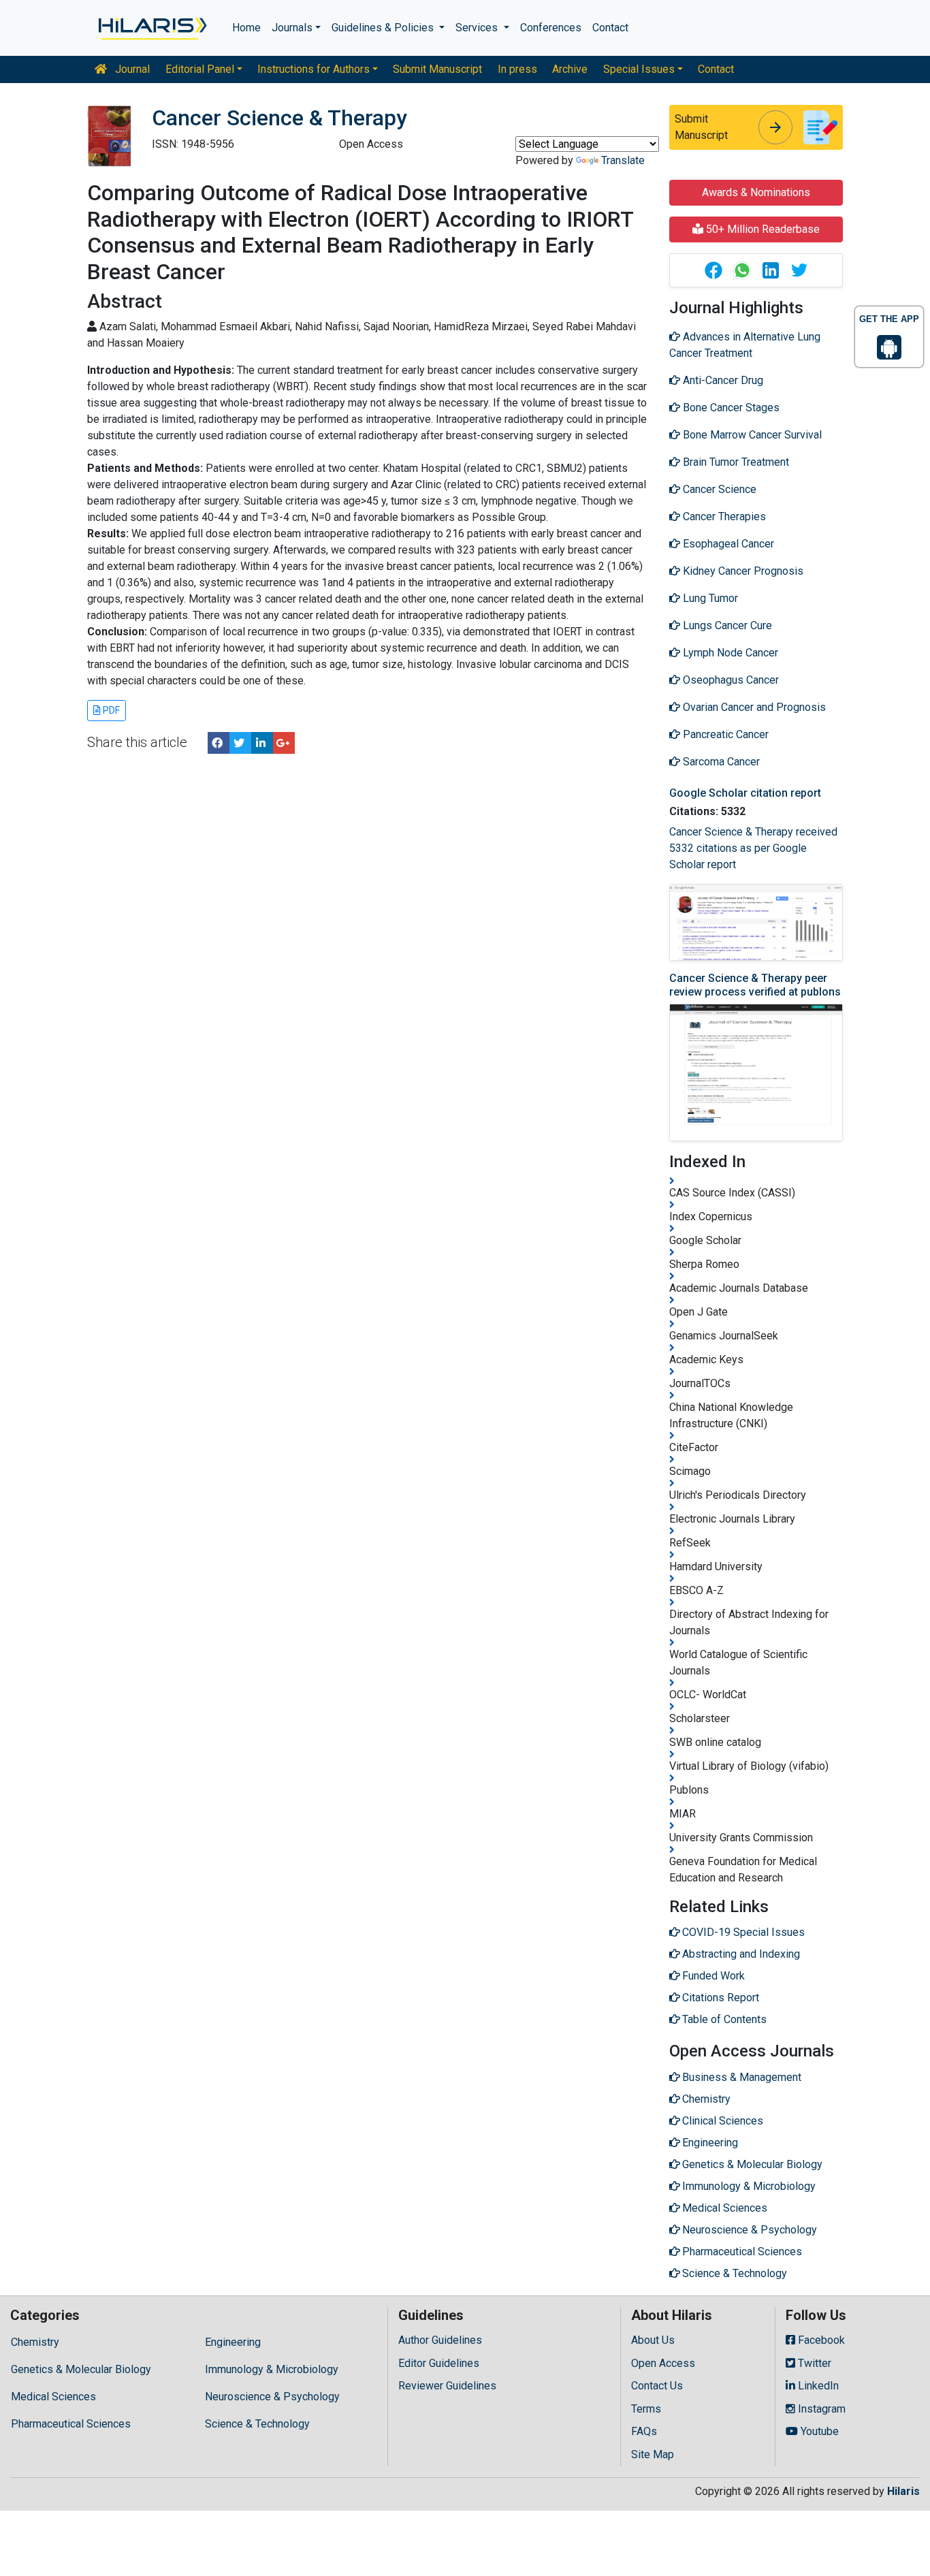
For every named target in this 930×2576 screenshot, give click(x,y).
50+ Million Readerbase (761, 229)
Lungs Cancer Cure (726, 625)
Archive (570, 69)
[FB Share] (219, 743)
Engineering (233, 2342)
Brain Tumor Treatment (735, 462)
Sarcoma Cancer (720, 762)
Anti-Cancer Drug (722, 380)
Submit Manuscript (437, 69)
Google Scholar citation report (745, 793)
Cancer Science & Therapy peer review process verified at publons (755, 985)
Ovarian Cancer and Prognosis (753, 707)
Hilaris (903, 2491)
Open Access (663, 2363)
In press (517, 69)
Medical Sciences (53, 2397)
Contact (610, 28)
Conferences (551, 28)
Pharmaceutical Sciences (71, 2424)
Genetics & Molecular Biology (81, 2369)
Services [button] (478, 28)
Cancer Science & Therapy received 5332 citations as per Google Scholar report (753, 848)
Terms (646, 2409)
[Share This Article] (713, 270)
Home (246, 28)
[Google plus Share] (284, 743)
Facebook (820, 2340)
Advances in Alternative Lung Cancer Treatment (745, 345)
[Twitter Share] (240, 743)
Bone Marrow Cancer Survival (751, 435)
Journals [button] (292, 28)
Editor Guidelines (439, 2363)
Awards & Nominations (756, 192)
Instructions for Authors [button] (314, 69)
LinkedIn (817, 2386)
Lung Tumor (709, 598)
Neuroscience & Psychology (272, 2397)
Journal (131, 69)
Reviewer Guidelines (447, 2386)
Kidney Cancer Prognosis (742, 571)
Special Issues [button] (639, 69)
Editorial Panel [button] (200, 69)
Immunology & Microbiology (272, 2369)
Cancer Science (718, 489)
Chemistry (35, 2342)
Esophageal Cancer (727, 544)
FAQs (644, 2431)
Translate (623, 160)
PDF (110, 710)
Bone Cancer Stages (730, 408)
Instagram (820, 2409)
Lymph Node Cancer (729, 653)
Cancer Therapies (723, 516)
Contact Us (657, 2386)
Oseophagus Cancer (729, 680)
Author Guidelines (440, 2340)
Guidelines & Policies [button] (384, 28)
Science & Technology (257, 2424)
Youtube (818, 2431)
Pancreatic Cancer (724, 734)
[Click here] (151, 28)
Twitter (813, 2363)
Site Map (653, 2454)
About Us (653, 2340)
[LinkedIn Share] (262, 743)
